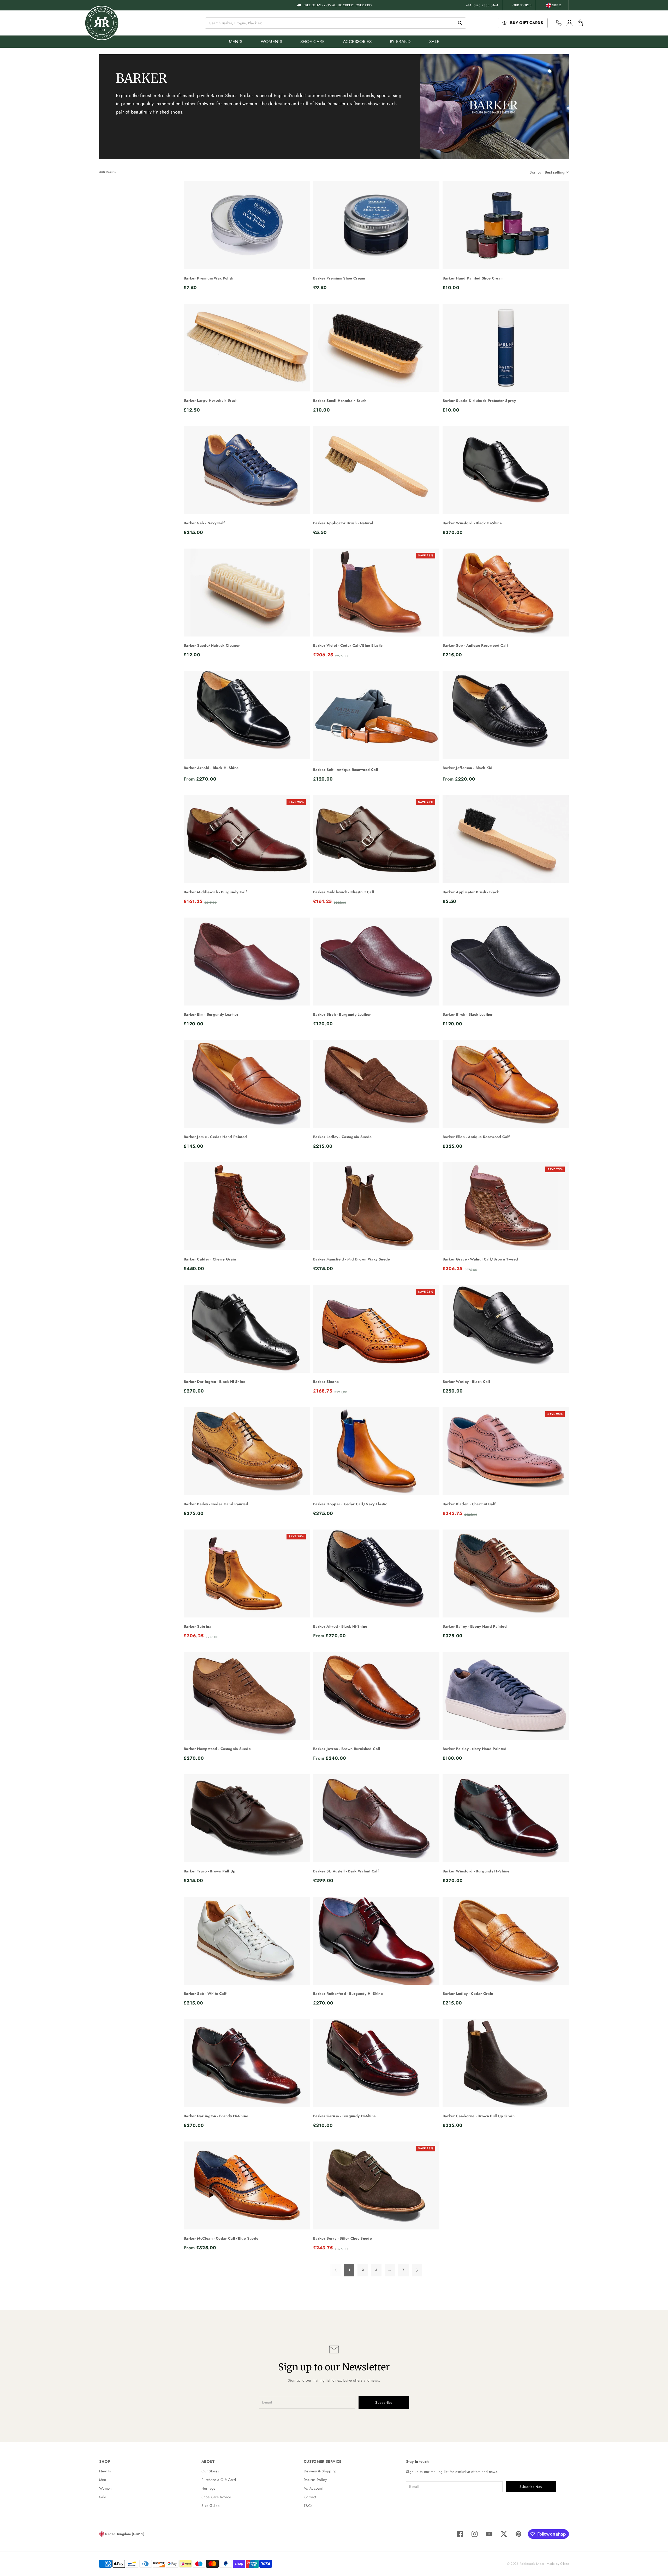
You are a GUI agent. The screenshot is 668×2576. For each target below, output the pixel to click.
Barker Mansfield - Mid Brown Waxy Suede (352, 1259)
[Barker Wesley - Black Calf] (506, 1329)
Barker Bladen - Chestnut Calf (469, 1504)
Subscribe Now (531, 2487)
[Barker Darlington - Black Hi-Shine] (247, 1329)
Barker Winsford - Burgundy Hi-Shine (476, 1871)
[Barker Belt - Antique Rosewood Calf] (376, 716)
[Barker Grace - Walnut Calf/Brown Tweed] (506, 1206)
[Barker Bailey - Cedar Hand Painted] (247, 1451)
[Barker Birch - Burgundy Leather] (376, 962)
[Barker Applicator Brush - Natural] (376, 470)
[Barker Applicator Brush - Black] (506, 839)
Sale (103, 2497)
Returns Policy (315, 2480)
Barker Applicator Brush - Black (471, 892)
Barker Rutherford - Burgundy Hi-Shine (348, 1994)
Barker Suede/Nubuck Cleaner (212, 645)
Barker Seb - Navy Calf (204, 523)
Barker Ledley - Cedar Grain (468, 1994)
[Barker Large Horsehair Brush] (247, 348)
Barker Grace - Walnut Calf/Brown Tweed (480, 1259)
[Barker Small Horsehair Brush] (376, 348)
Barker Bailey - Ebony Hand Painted (475, 1626)
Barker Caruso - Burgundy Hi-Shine (345, 2116)
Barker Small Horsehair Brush (340, 401)
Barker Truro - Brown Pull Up (210, 1871)
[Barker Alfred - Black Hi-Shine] (376, 1574)
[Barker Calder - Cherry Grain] (247, 1206)
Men (103, 2480)
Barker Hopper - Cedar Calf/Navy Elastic (350, 1504)
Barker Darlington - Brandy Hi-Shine (216, 2116)
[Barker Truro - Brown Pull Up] (247, 1818)
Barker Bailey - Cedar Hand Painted (216, 1504)
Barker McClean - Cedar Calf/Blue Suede (221, 2238)
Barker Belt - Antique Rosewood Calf (346, 770)
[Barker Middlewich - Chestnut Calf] (376, 839)
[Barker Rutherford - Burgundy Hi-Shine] (376, 1941)
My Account (313, 2488)
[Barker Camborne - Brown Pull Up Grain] (506, 2063)
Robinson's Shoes (532, 2564)
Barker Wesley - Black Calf (466, 1382)
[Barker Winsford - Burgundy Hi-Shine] (506, 1818)
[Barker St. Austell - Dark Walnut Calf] (376, 1818)
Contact (310, 2497)
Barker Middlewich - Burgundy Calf (215, 892)
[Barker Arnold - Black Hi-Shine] (247, 715)
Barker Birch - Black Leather (468, 1014)
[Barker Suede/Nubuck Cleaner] (247, 593)
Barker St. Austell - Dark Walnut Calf (346, 1871)
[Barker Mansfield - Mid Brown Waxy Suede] (376, 1206)
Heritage (208, 2488)
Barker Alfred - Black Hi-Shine (340, 1626)
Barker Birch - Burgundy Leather (342, 1014)
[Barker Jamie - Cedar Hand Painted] (247, 1084)
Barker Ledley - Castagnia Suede (342, 1137)
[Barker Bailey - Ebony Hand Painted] (506, 1574)
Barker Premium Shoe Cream (339, 278)
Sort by (535, 172)
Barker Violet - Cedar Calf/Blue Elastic (348, 645)
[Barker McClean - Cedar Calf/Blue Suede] (247, 2186)
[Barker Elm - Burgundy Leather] (247, 962)
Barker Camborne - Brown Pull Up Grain (479, 2116)
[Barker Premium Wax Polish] (247, 225)
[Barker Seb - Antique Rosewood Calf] (506, 593)
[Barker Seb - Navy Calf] (247, 470)
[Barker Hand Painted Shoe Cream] (506, 225)
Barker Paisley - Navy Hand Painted (475, 1749)
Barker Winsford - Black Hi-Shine (472, 523)
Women (105, 2488)
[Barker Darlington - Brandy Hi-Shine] (247, 2063)
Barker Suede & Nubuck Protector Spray (479, 401)
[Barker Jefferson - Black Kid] (506, 715)
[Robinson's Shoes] (102, 23)
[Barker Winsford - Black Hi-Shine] (506, 470)
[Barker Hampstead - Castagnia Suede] (247, 1696)
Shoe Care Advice (216, 2497)
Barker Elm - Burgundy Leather (211, 1014)
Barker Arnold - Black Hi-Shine (211, 768)
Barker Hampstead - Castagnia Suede (217, 1749)
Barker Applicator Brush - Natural (343, 523)
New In (105, 2471)
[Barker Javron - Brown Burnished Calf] (376, 1696)
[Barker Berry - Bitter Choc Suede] (376, 2186)
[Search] (460, 23)
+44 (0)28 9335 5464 (482, 5)
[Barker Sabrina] (247, 1574)
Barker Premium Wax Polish (209, 278)
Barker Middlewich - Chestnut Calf (344, 892)
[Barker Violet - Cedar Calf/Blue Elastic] (376, 593)
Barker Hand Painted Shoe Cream (473, 278)
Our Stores (522, 5)
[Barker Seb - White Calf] (247, 1941)
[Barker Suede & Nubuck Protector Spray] (506, 348)
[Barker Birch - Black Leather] (506, 962)
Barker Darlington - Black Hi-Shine (214, 1382)
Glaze (565, 2564)
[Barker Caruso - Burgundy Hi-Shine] (376, 2063)
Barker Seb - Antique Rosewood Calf (475, 645)
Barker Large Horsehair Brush (211, 400)
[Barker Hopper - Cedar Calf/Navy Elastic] (376, 1451)
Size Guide (211, 2506)
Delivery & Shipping (320, 2471)
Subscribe (384, 2402)
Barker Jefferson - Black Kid (468, 768)
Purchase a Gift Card (219, 2480)
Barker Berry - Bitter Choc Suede (342, 2238)
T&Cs (308, 2506)
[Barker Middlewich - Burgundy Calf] (247, 839)
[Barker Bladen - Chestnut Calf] (506, 1451)
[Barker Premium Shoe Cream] (376, 225)
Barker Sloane (326, 1382)
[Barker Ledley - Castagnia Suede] (376, 1084)
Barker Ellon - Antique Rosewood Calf (476, 1137)
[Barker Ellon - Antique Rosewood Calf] (506, 1084)
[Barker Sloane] (376, 1329)
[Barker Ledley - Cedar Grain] (506, 1941)
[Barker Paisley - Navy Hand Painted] (506, 1696)
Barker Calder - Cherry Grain (210, 1259)
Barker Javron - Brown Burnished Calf (347, 1749)
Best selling (555, 172)
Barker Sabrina (198, 1626)
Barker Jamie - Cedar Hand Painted (215, 1137)
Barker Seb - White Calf (205, 1994)
